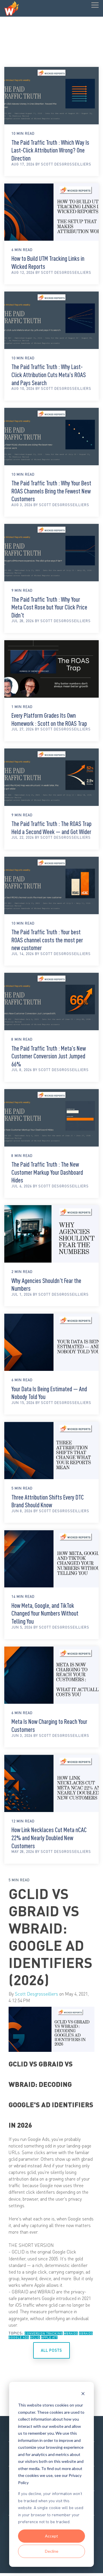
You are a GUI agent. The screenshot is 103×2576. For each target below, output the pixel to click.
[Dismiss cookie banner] (83, 2394)
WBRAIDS (71, 2333)
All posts (51, 2350)
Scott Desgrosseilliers (36, 1994)
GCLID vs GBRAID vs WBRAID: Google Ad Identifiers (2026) (50, 1936)
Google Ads (19, 2337)
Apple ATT (49, 2337)
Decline (52, 2551)
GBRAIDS (86, 2333)
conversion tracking (44, 2333)
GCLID (35, 2337)
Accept (51, 2536)
